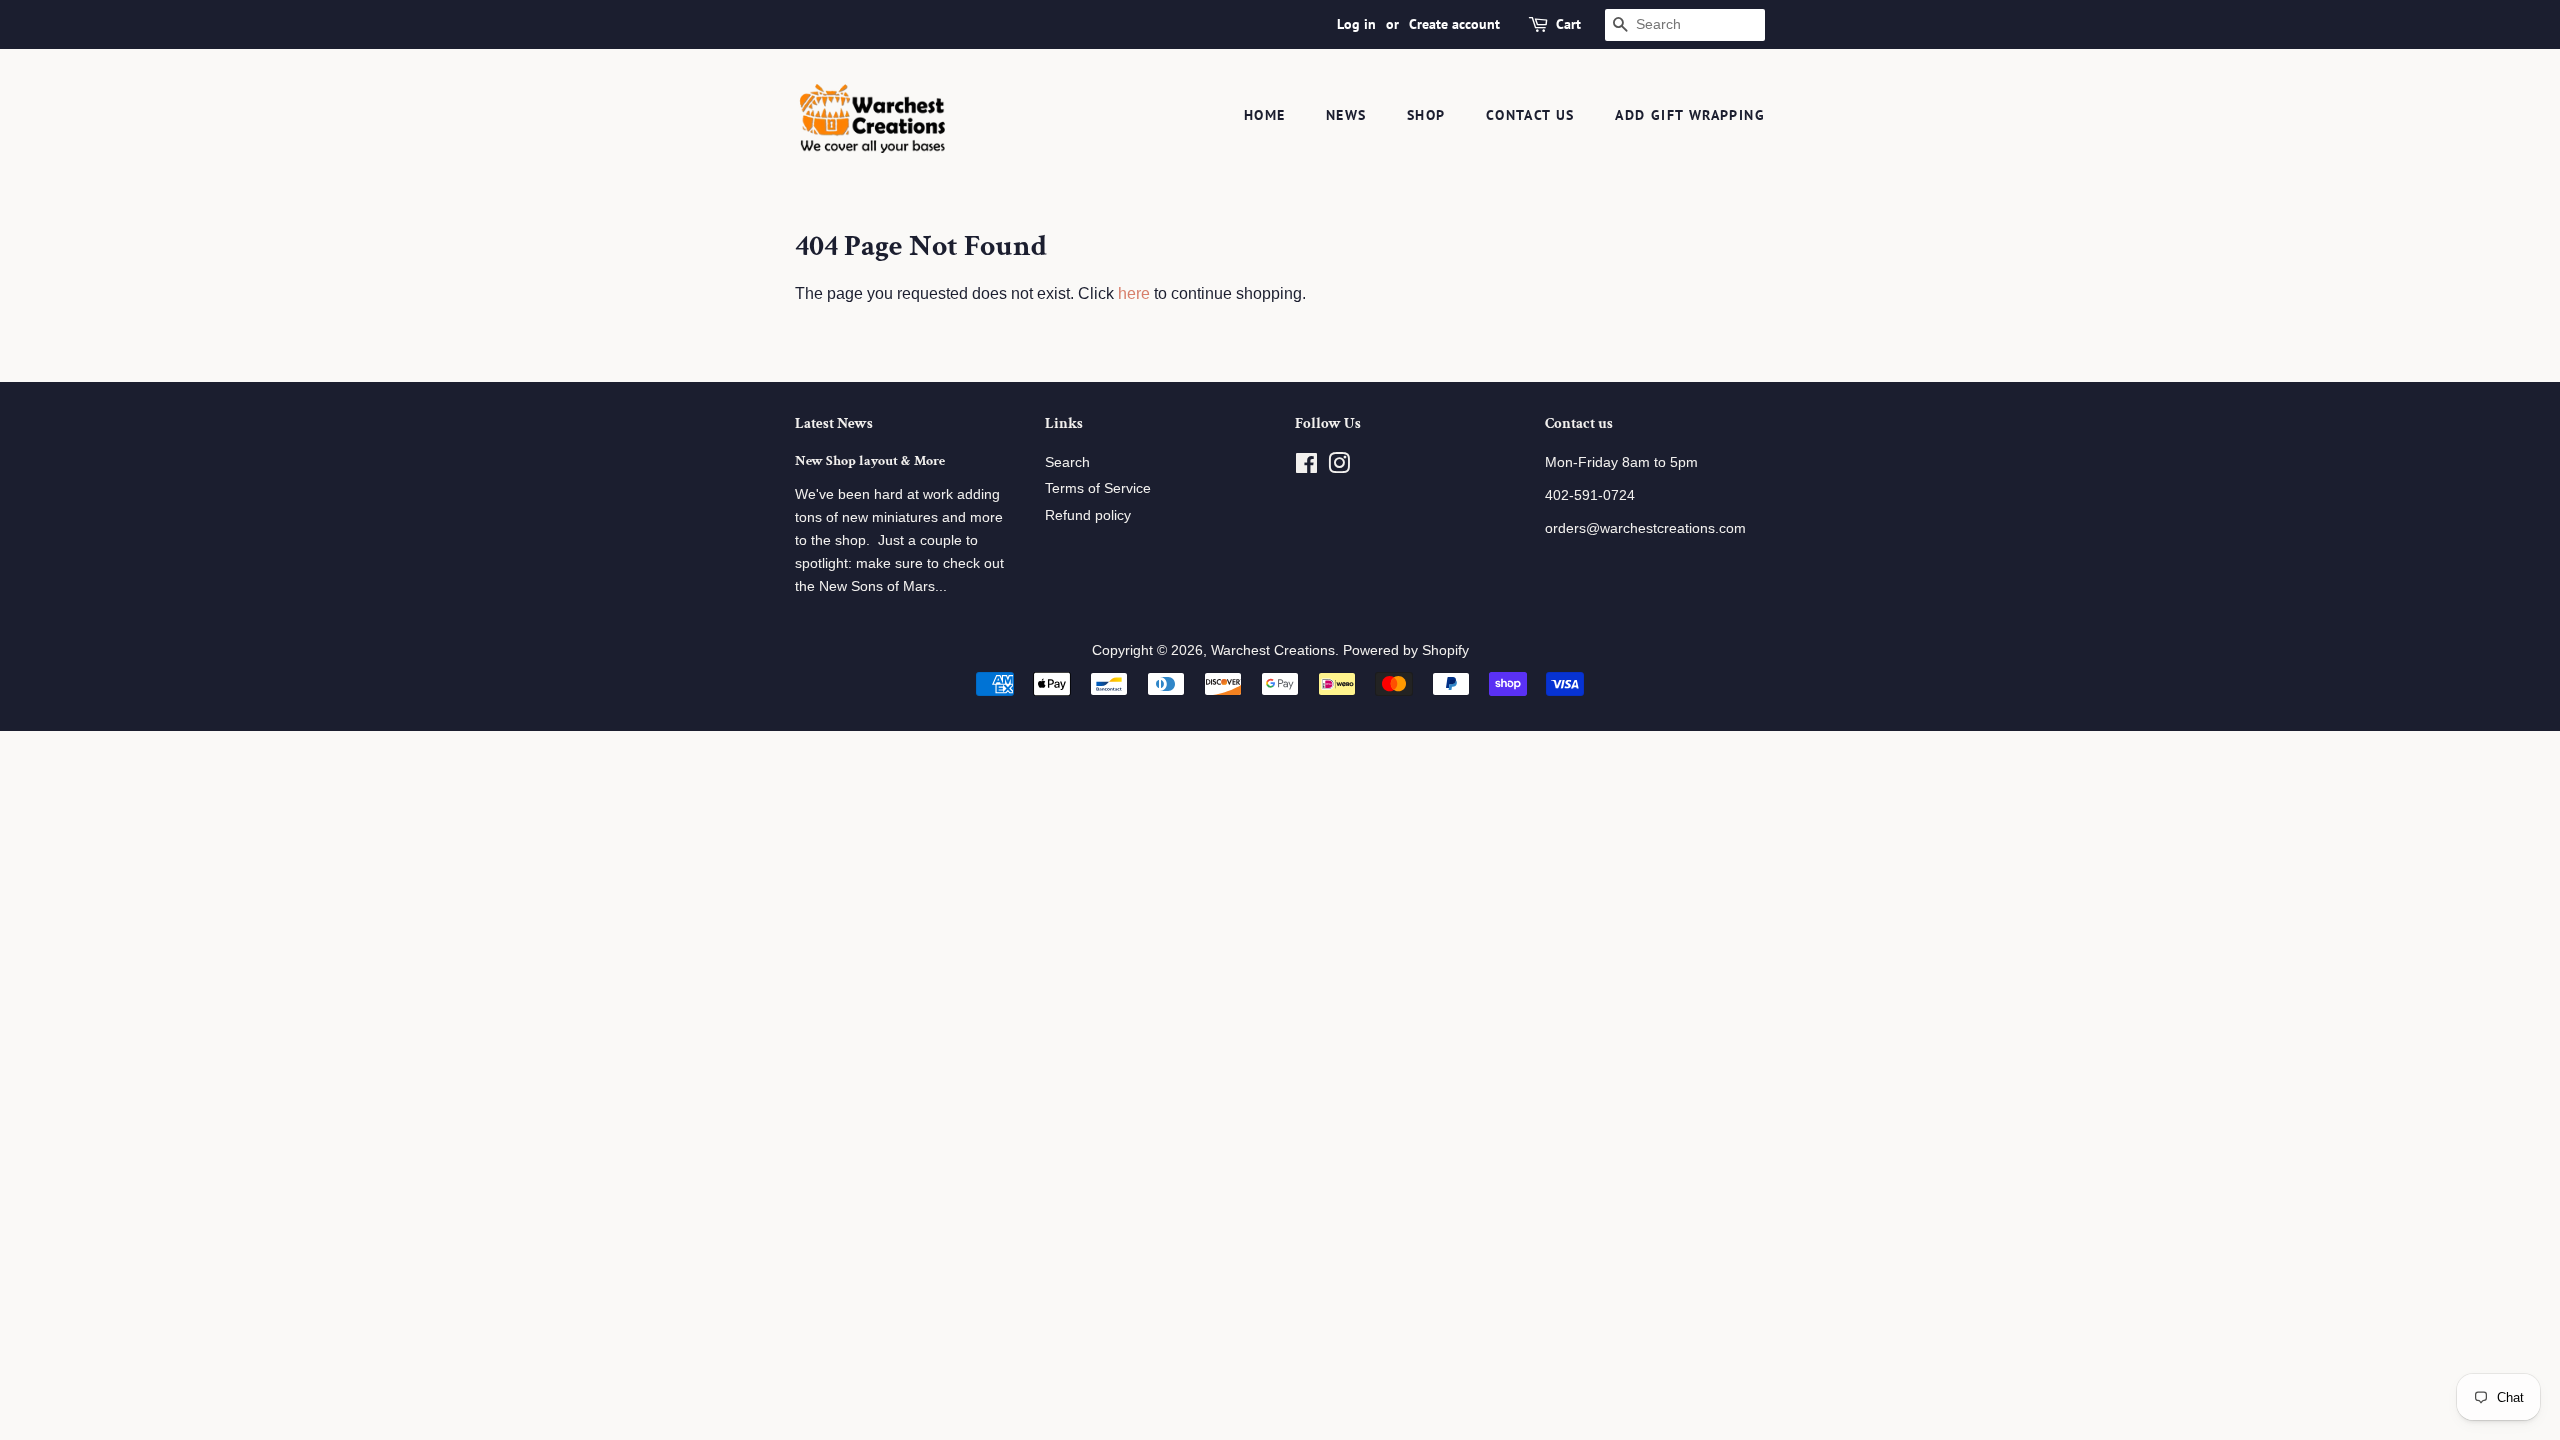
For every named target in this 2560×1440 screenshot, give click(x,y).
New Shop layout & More (870, 461)
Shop (1426, 115)
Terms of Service (1098, 488)
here (1134, 293)
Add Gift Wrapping (1690, 115)
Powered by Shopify (1406, 650)
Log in (1356, 24)
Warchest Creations (1273, 650)
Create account (1454, 24)
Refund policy (1088, 515)
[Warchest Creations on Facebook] (1306, 467)
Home (1265, 115)
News (1346, 115)
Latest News (834, 423)
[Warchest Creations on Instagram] (1339, 467)
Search (1067, 462)
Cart (1568, 24)
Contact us (1530, 115)
